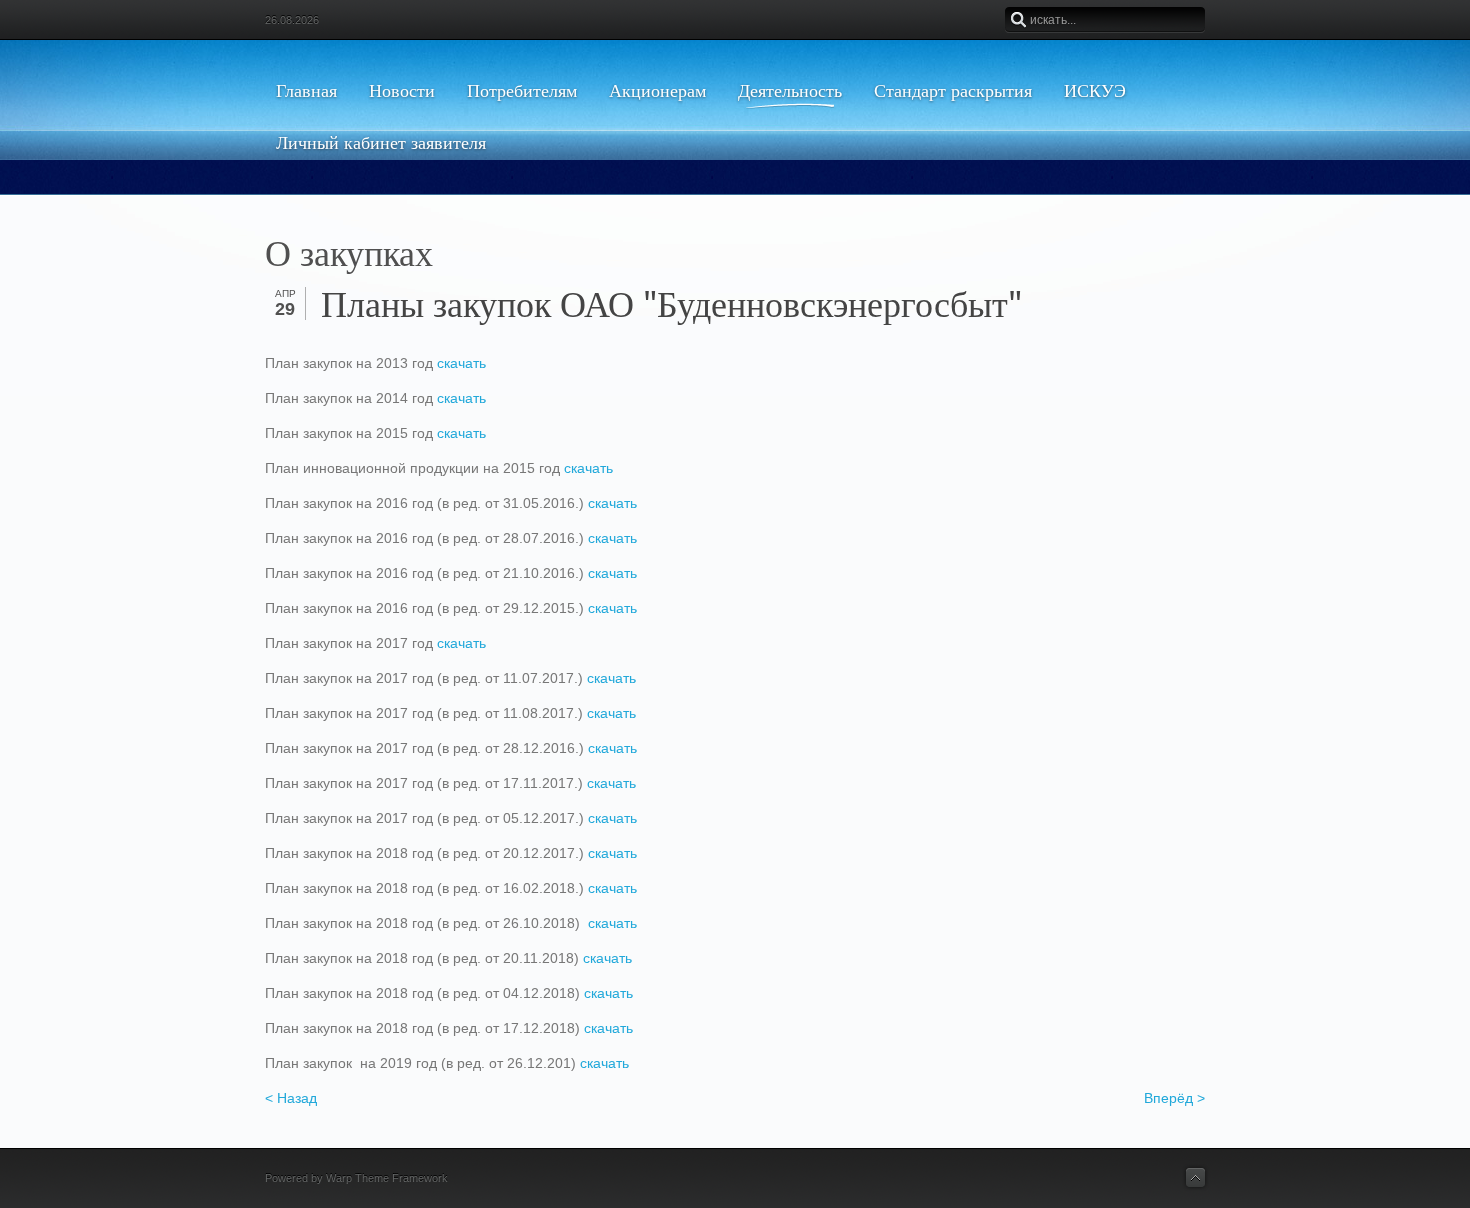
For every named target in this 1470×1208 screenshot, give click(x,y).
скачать (461, 363)
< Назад (291, 1098)
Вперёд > (1174, 1098)
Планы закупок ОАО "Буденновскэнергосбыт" (671, 304)
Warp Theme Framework (387, 1178)
